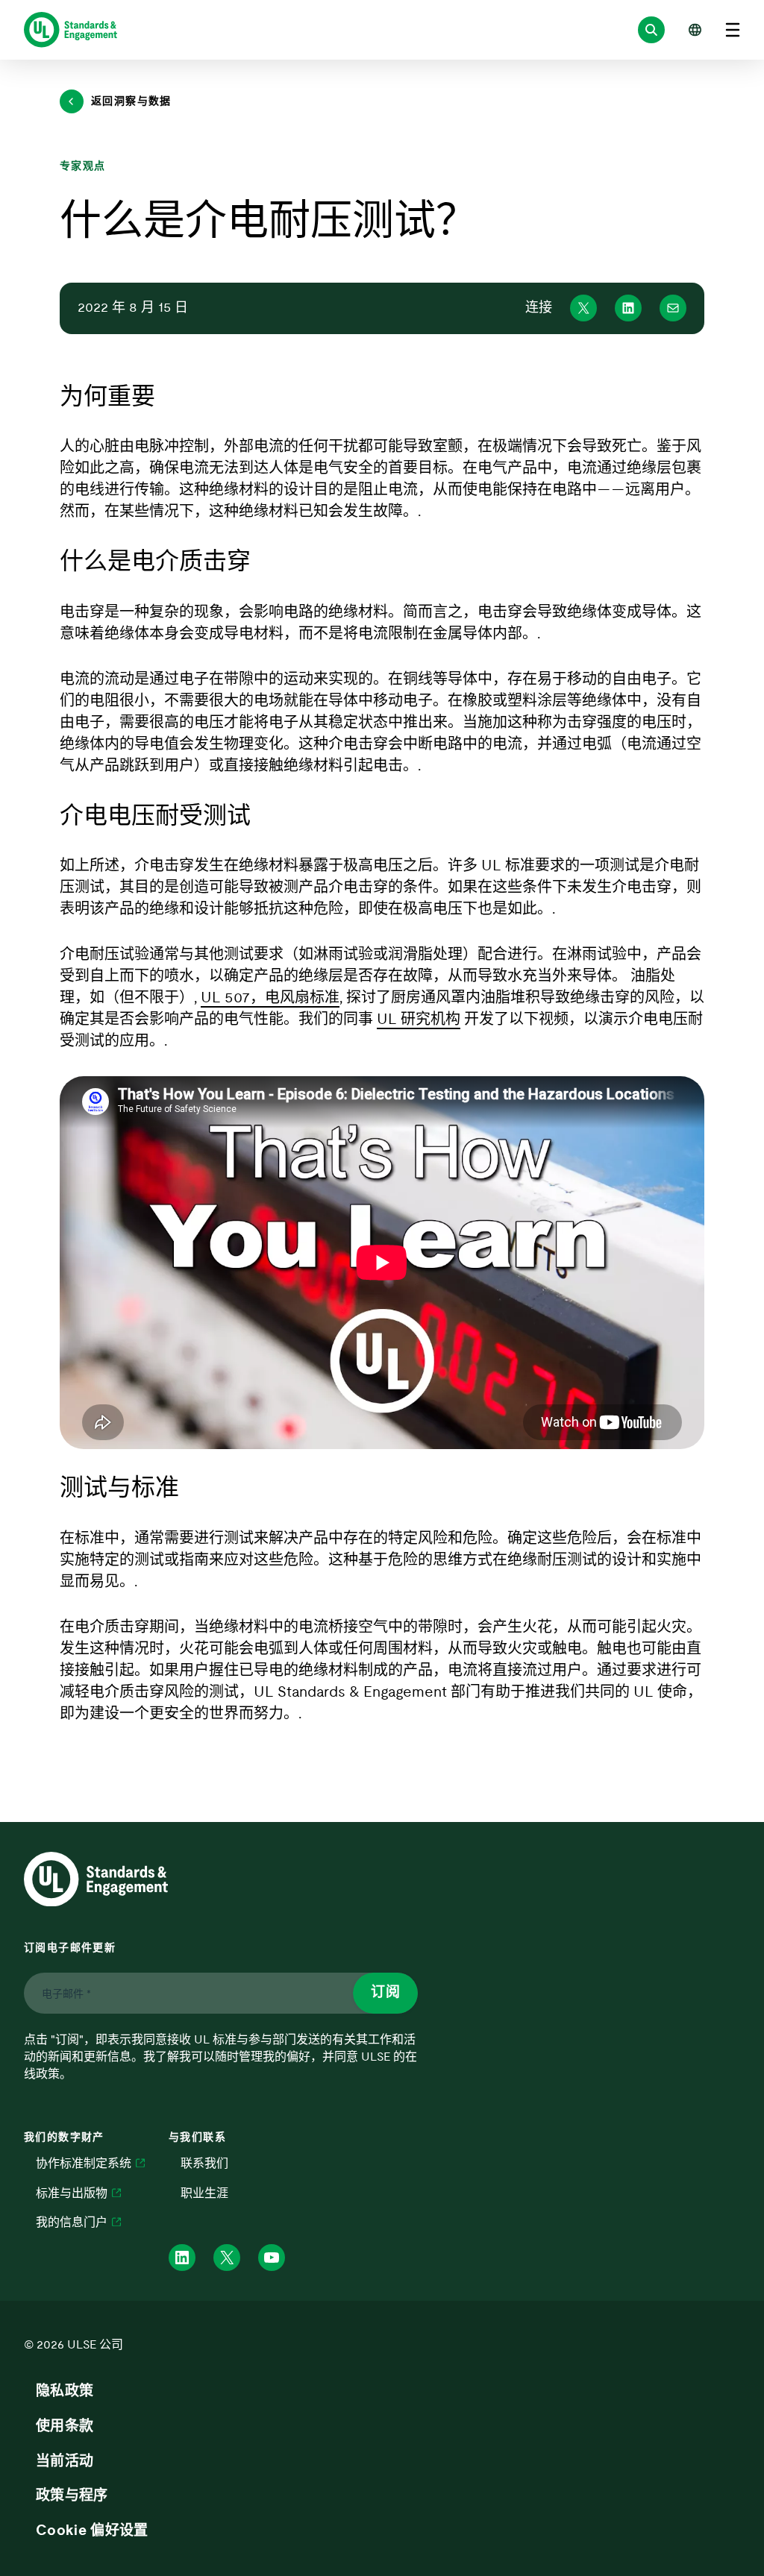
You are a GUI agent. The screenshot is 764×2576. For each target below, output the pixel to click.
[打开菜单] (733, 30)
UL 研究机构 (419, 1020)
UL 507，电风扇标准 (270, 998)
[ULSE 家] (71, 30)
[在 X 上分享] (583, 308)
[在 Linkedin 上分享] (628, 308)
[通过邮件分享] (673, 308)
